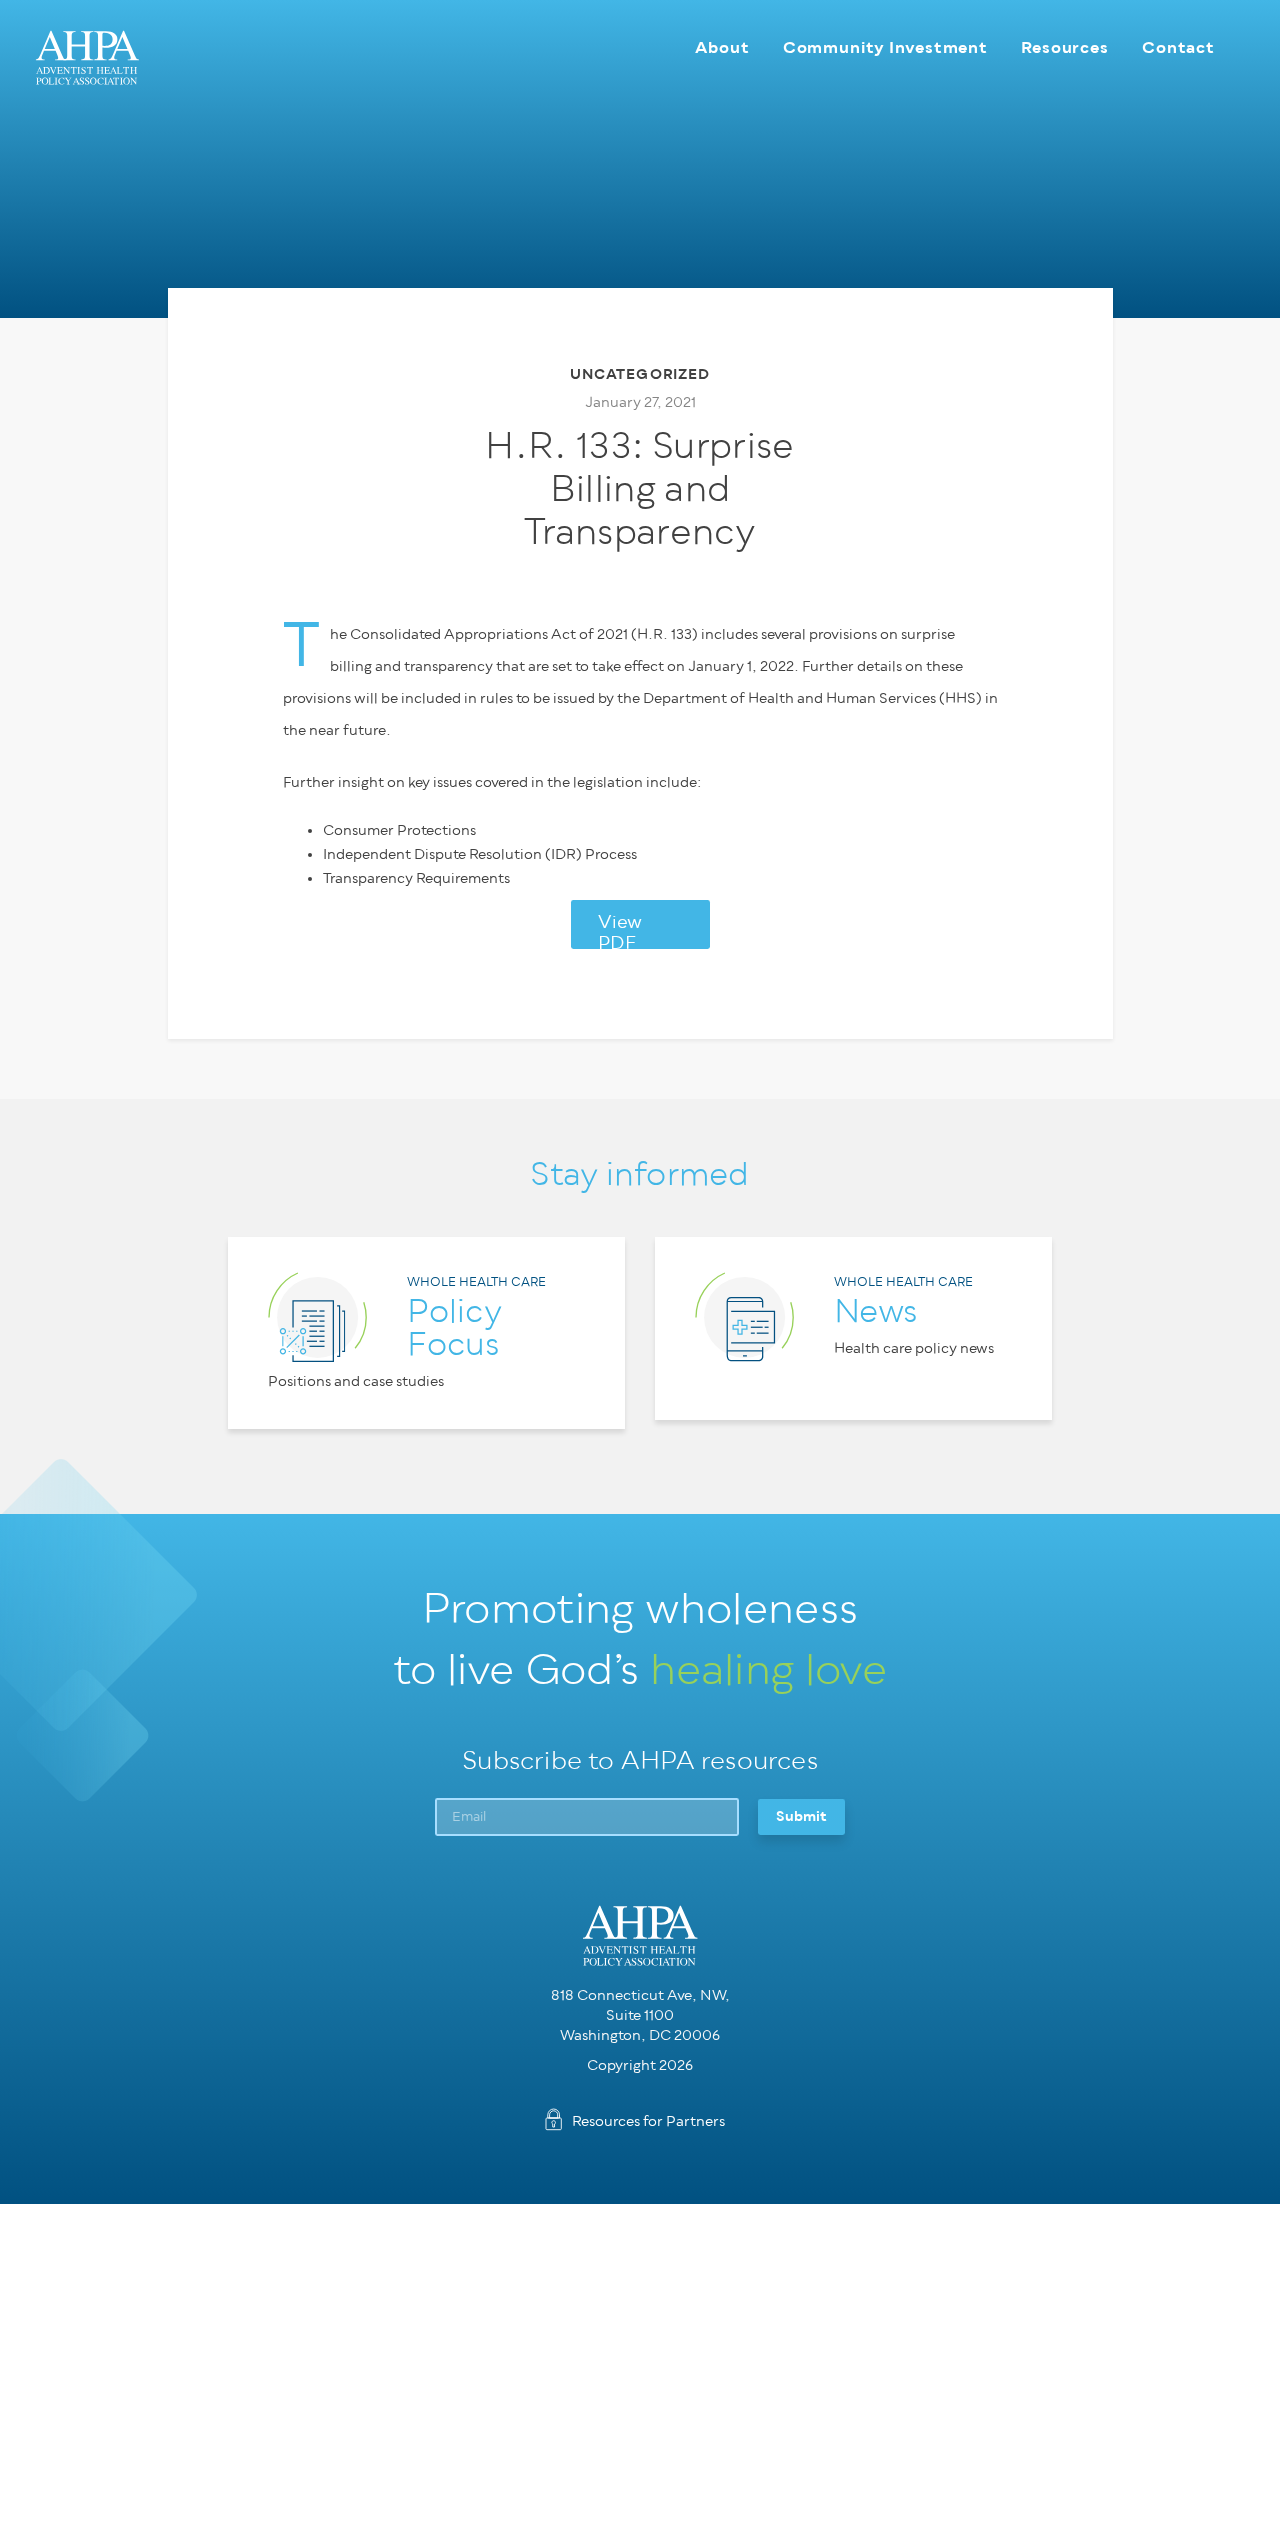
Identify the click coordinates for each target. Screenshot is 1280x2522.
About (722, 47)
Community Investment (885, 47)
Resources (1065, 47)
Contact (1178, 47)
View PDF (620, 931)
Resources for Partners (648, 2121)
